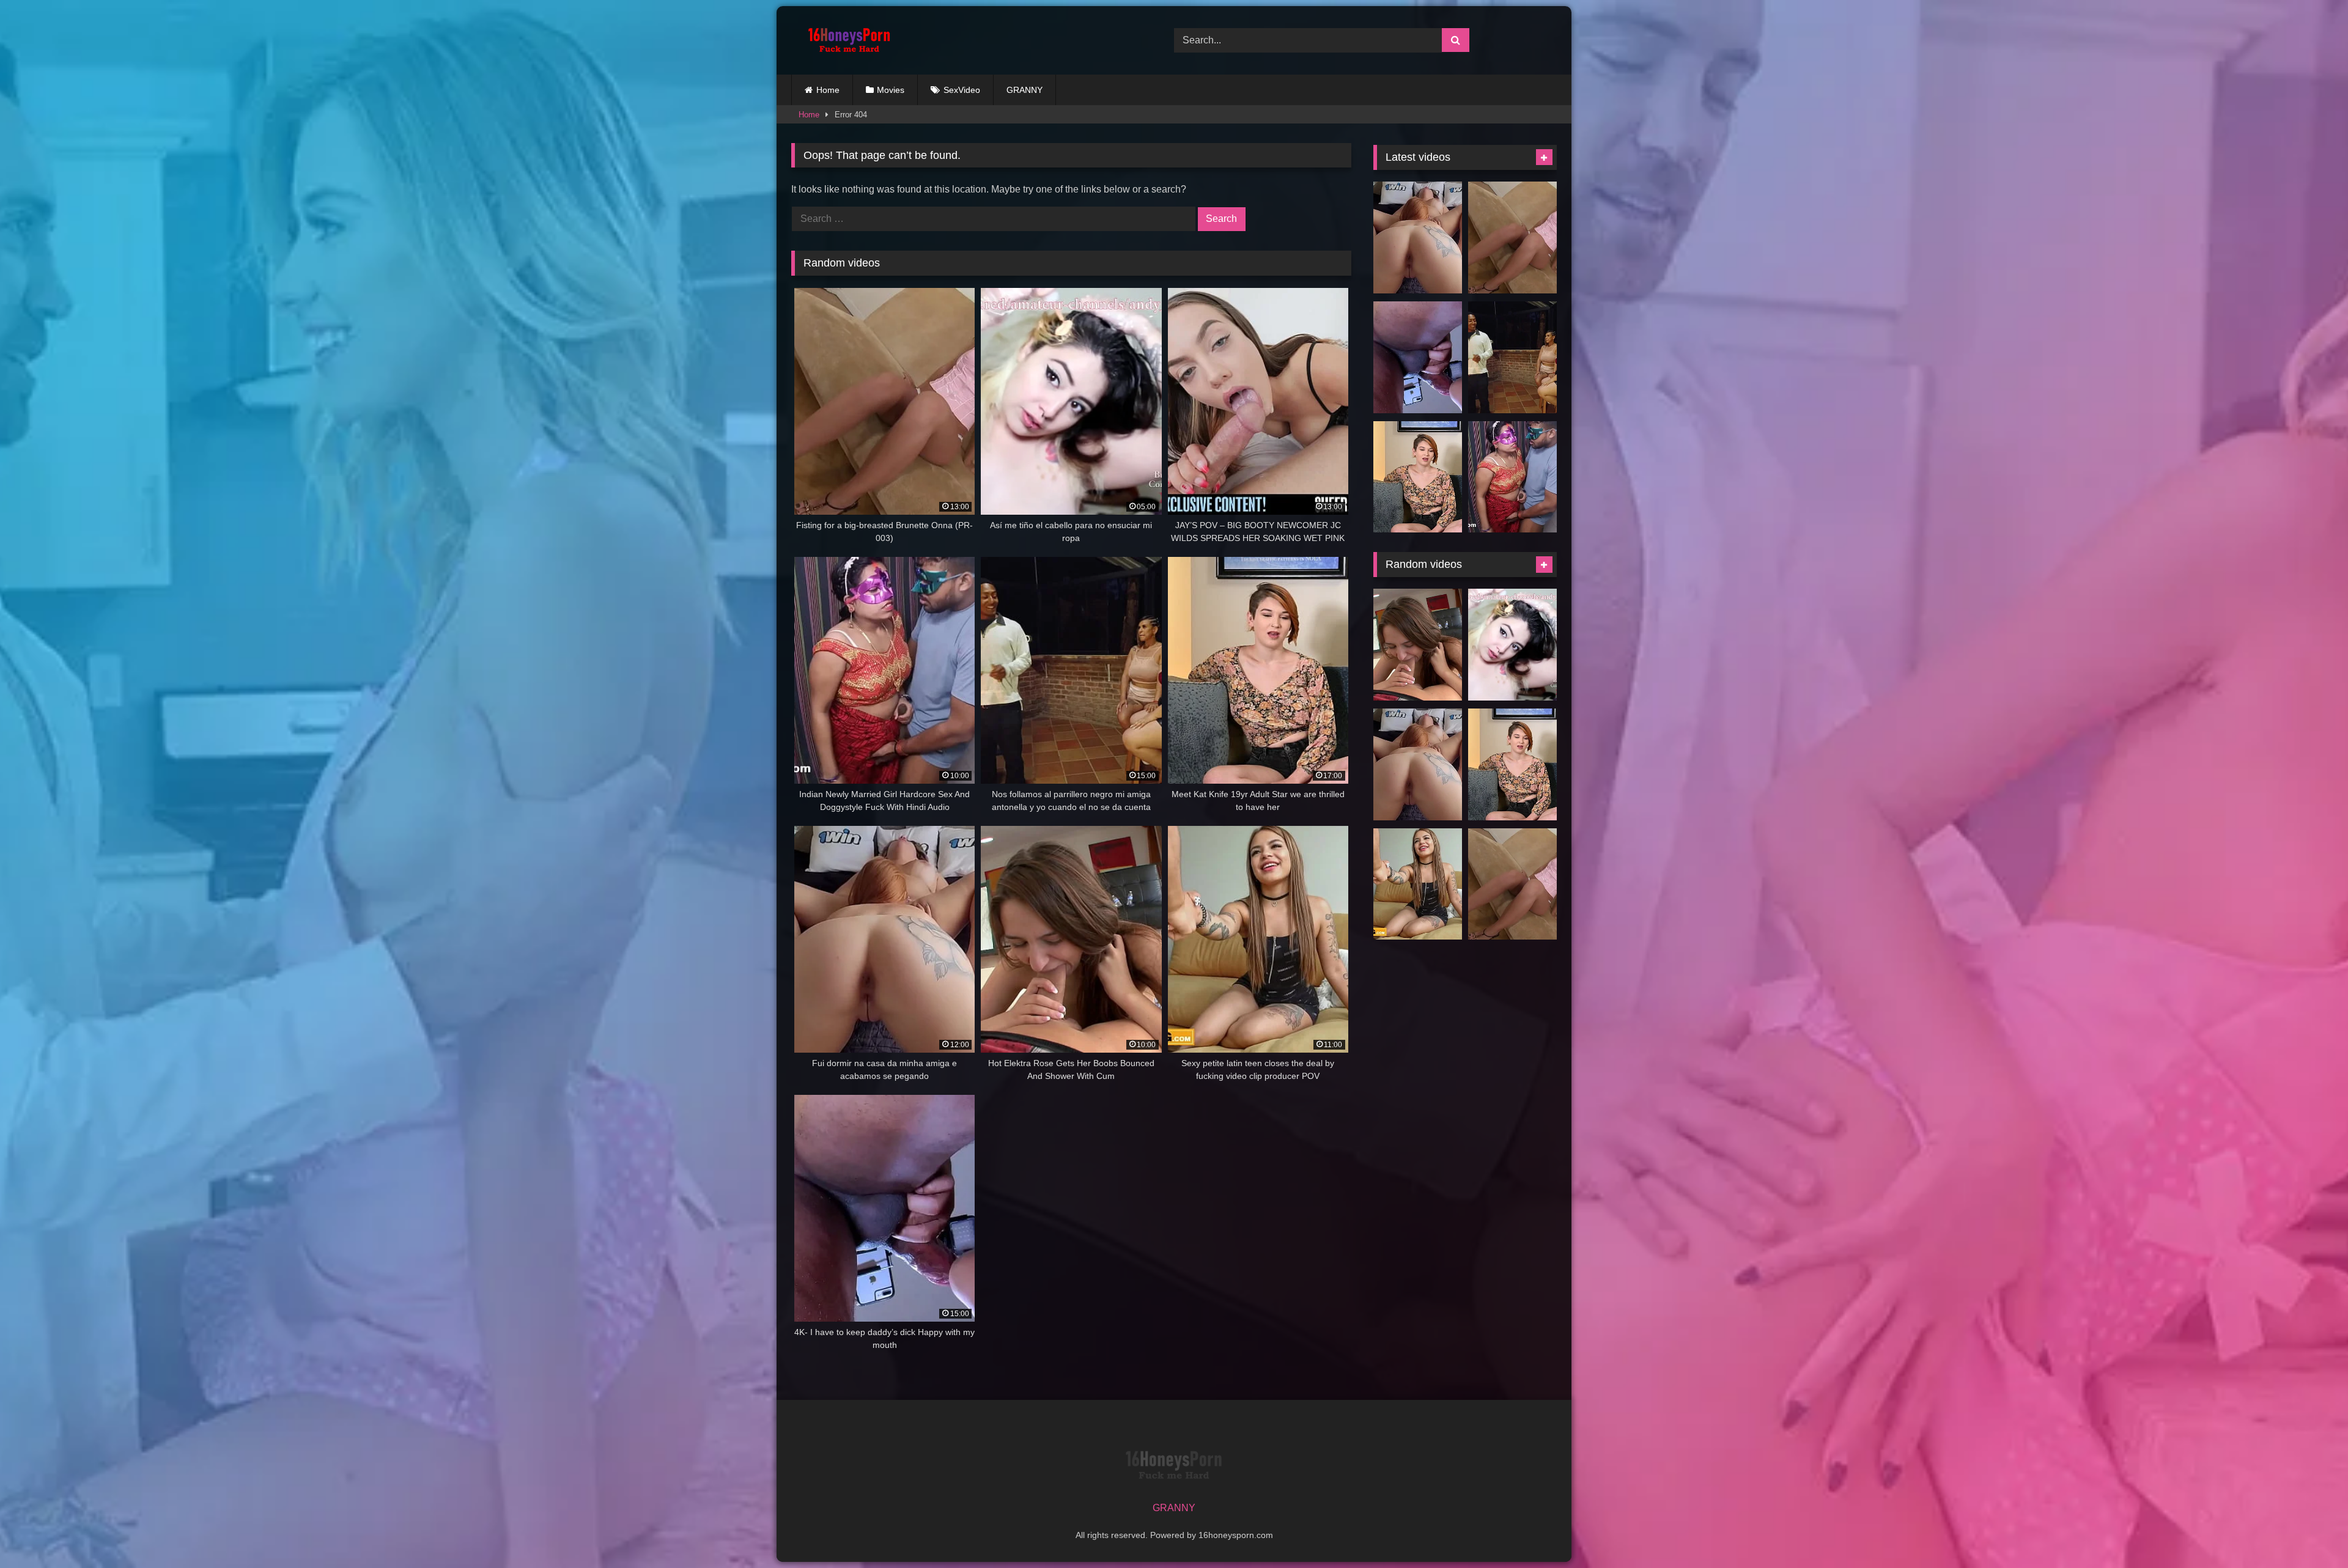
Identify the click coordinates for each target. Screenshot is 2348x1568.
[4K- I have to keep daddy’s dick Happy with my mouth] (1418, 357)
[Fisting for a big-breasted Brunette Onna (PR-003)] (1512, 237)
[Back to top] (2310, 1532)
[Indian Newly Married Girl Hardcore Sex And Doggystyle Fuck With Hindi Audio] (1512, 477)
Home (828, 90)
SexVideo (962, 90)
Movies (891, 90)
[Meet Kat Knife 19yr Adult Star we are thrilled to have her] (1418, 477)
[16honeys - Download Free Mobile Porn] (846, 40)
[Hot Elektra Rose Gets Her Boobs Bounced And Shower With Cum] (1418, 645)
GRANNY (1024, 90)
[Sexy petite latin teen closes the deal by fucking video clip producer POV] (1418, 884)
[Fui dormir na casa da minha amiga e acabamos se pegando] (1418, 237)
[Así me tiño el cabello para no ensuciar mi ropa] (1512, 645)
